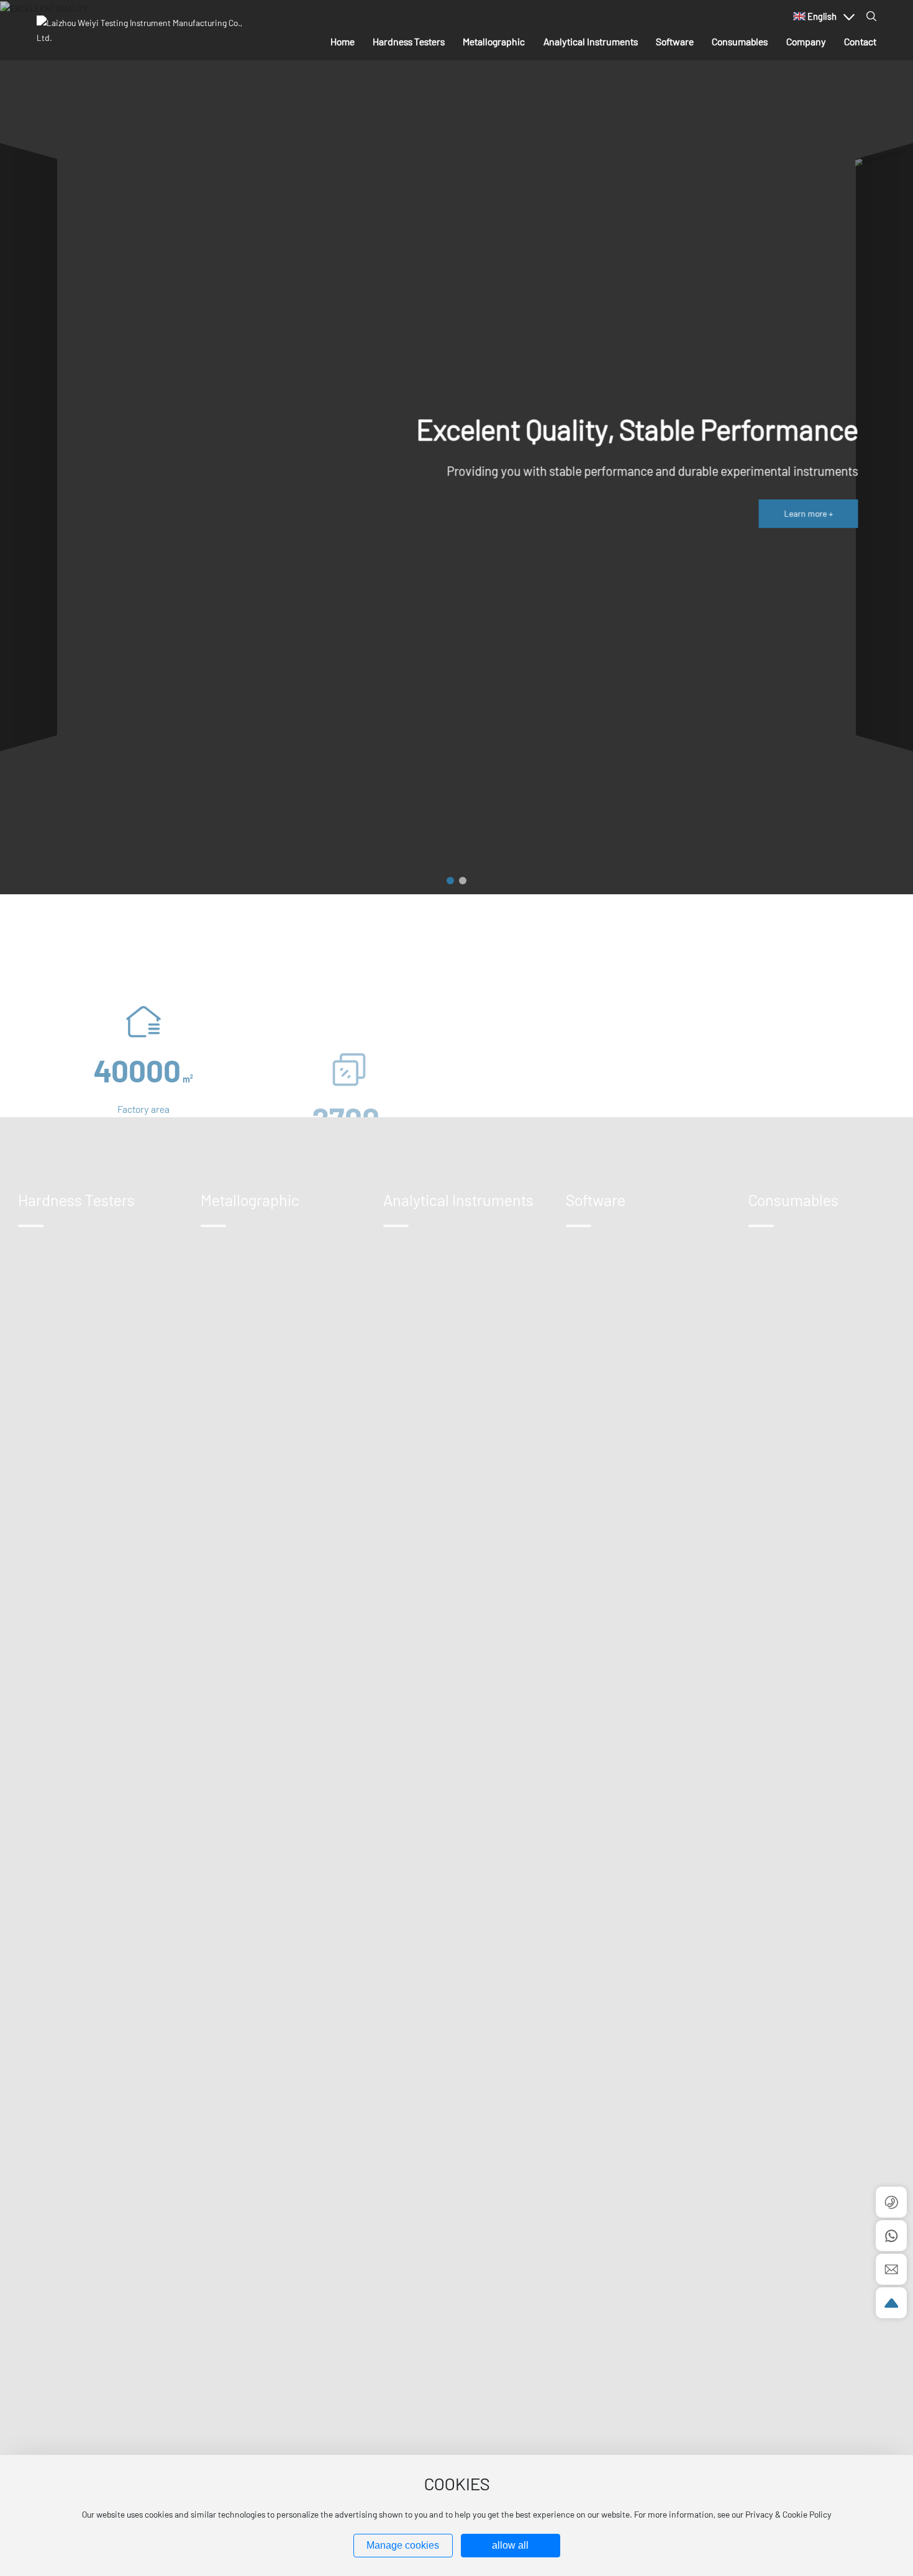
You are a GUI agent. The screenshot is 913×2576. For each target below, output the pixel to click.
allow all (510, 2545)
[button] (450, 881)
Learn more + (808, 513)
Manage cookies (403, 2545)
